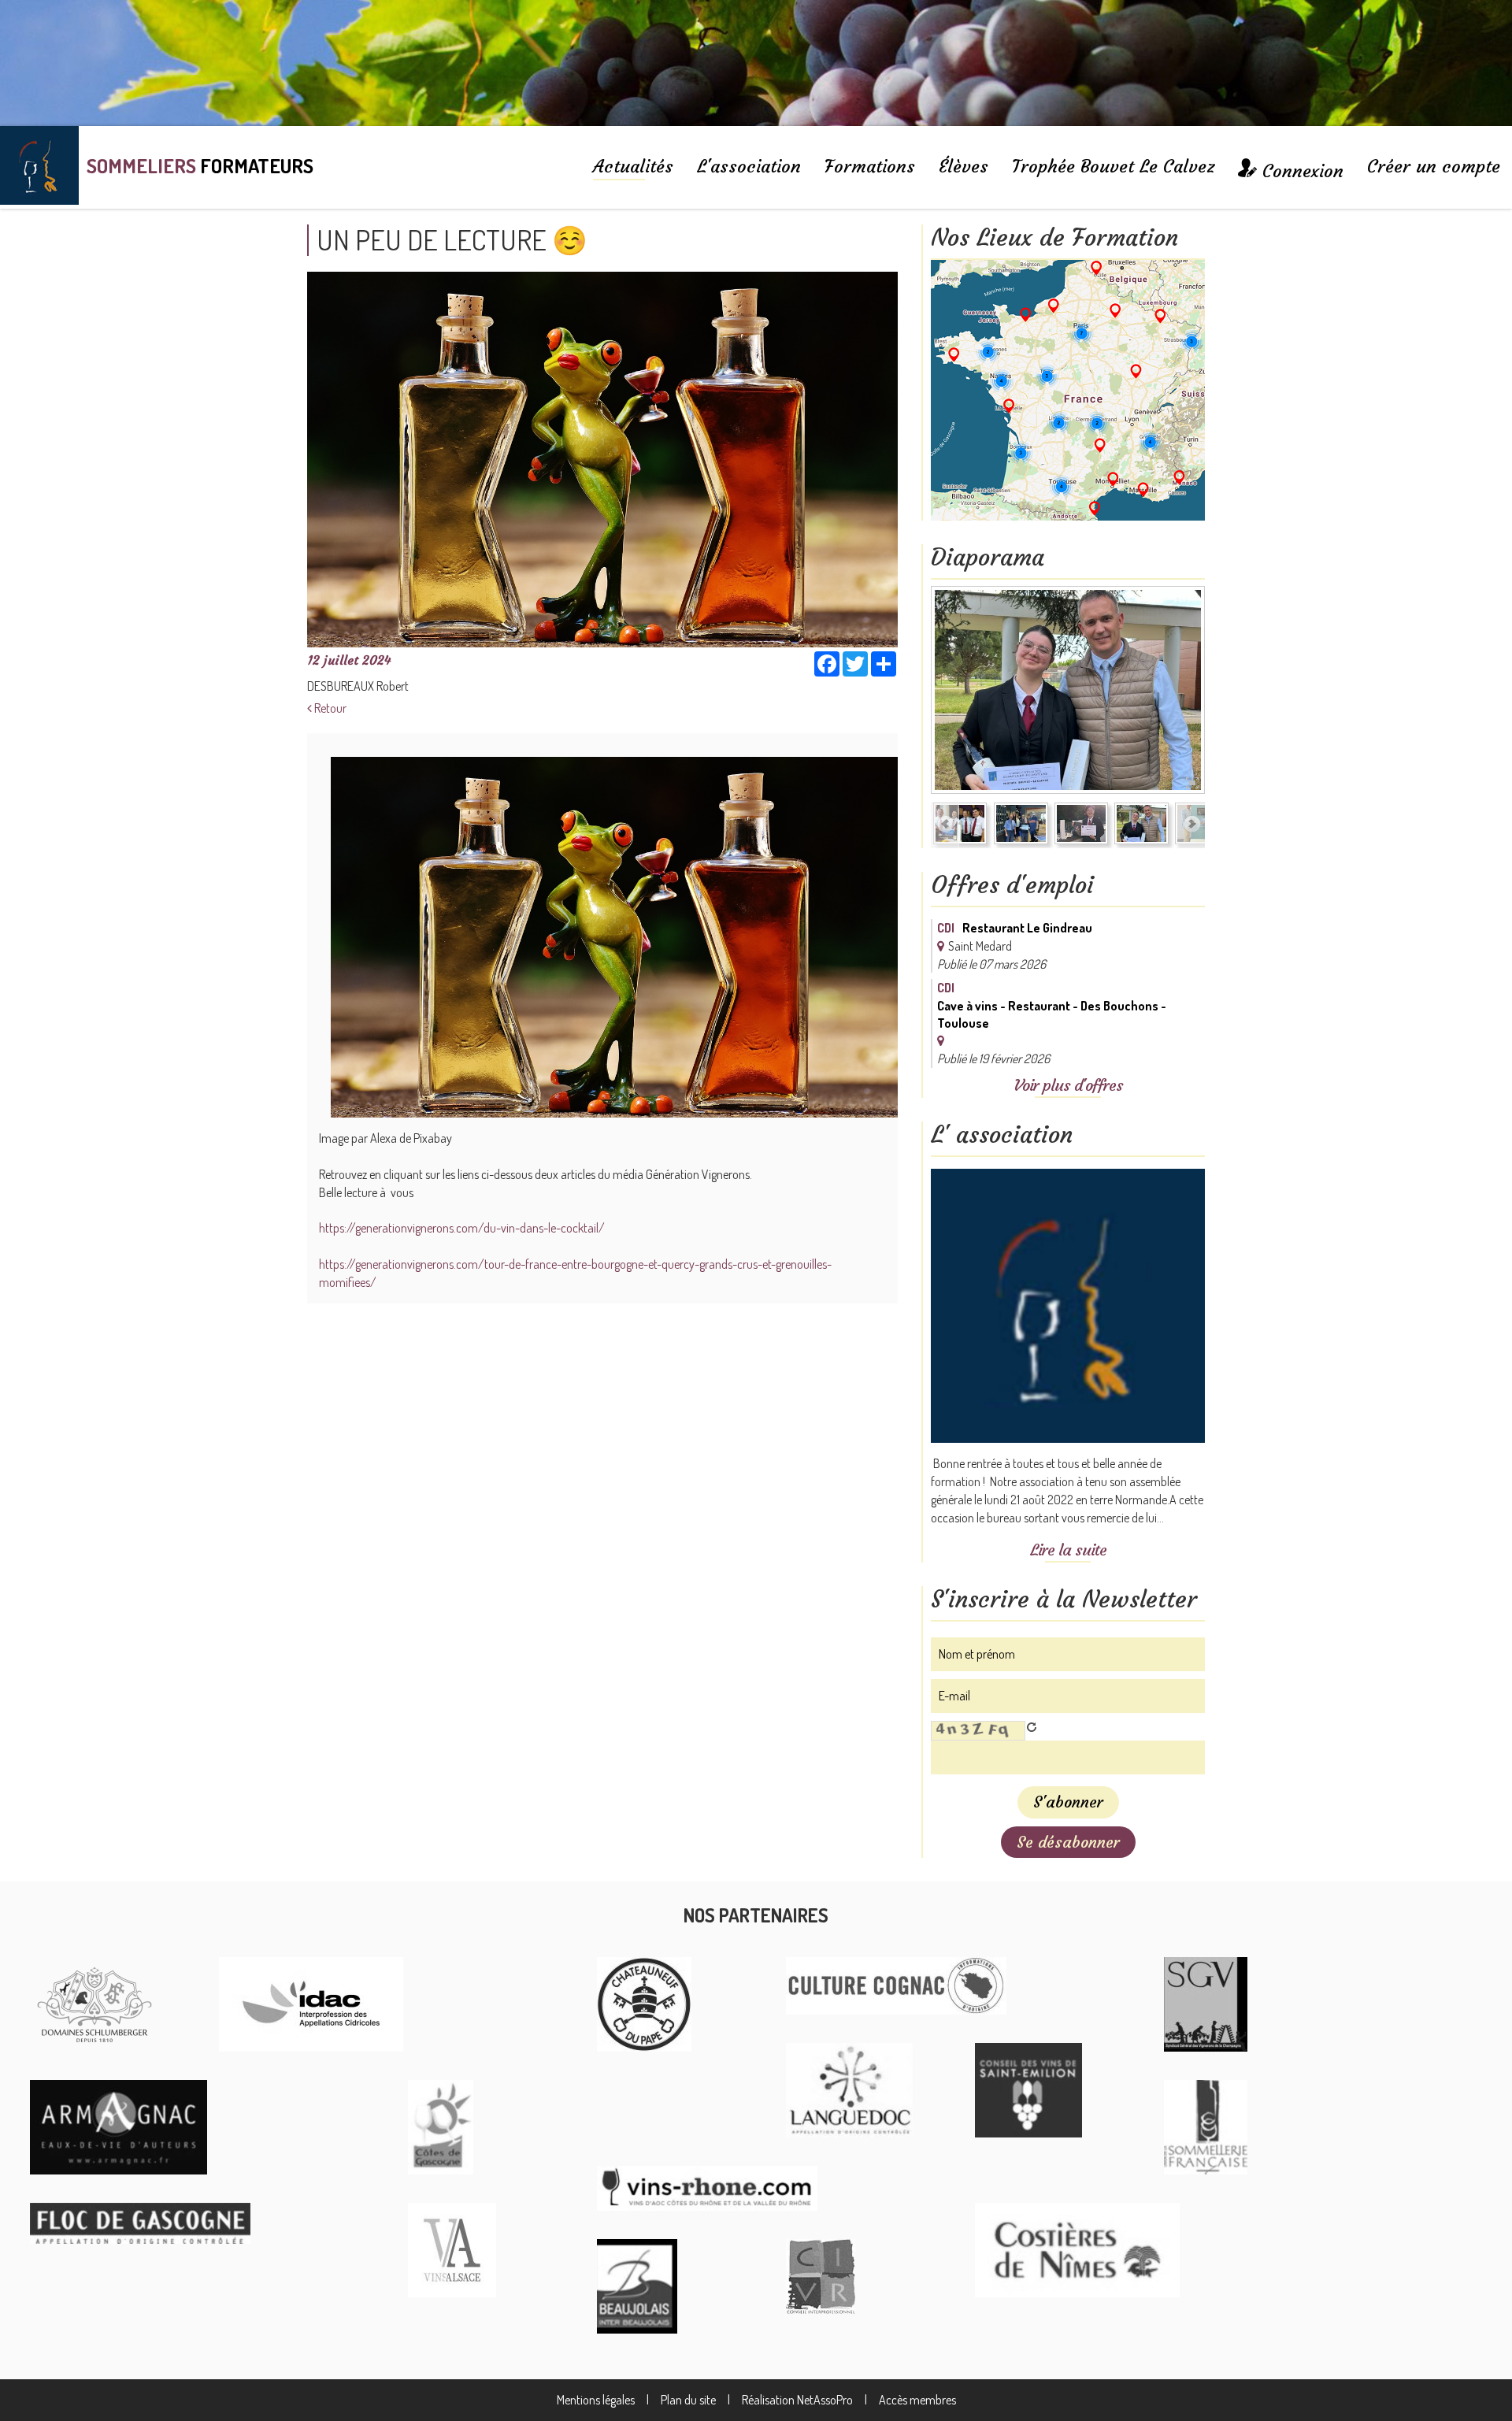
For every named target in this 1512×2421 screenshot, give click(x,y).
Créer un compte (1434, 166)
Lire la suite (1068, 1550)
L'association (749, 166)
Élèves (964, 166)
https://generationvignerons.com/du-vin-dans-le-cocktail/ (462, 1228)
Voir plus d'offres (1068, 1085)
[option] (1108, 693)
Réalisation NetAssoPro (797, 2400)
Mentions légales (596, 2400)
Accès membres (917, 2400)
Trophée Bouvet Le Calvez (1113, 166)
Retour (329, 708)
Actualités (633, 166)
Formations (870, 166)
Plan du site (688, 2400)
